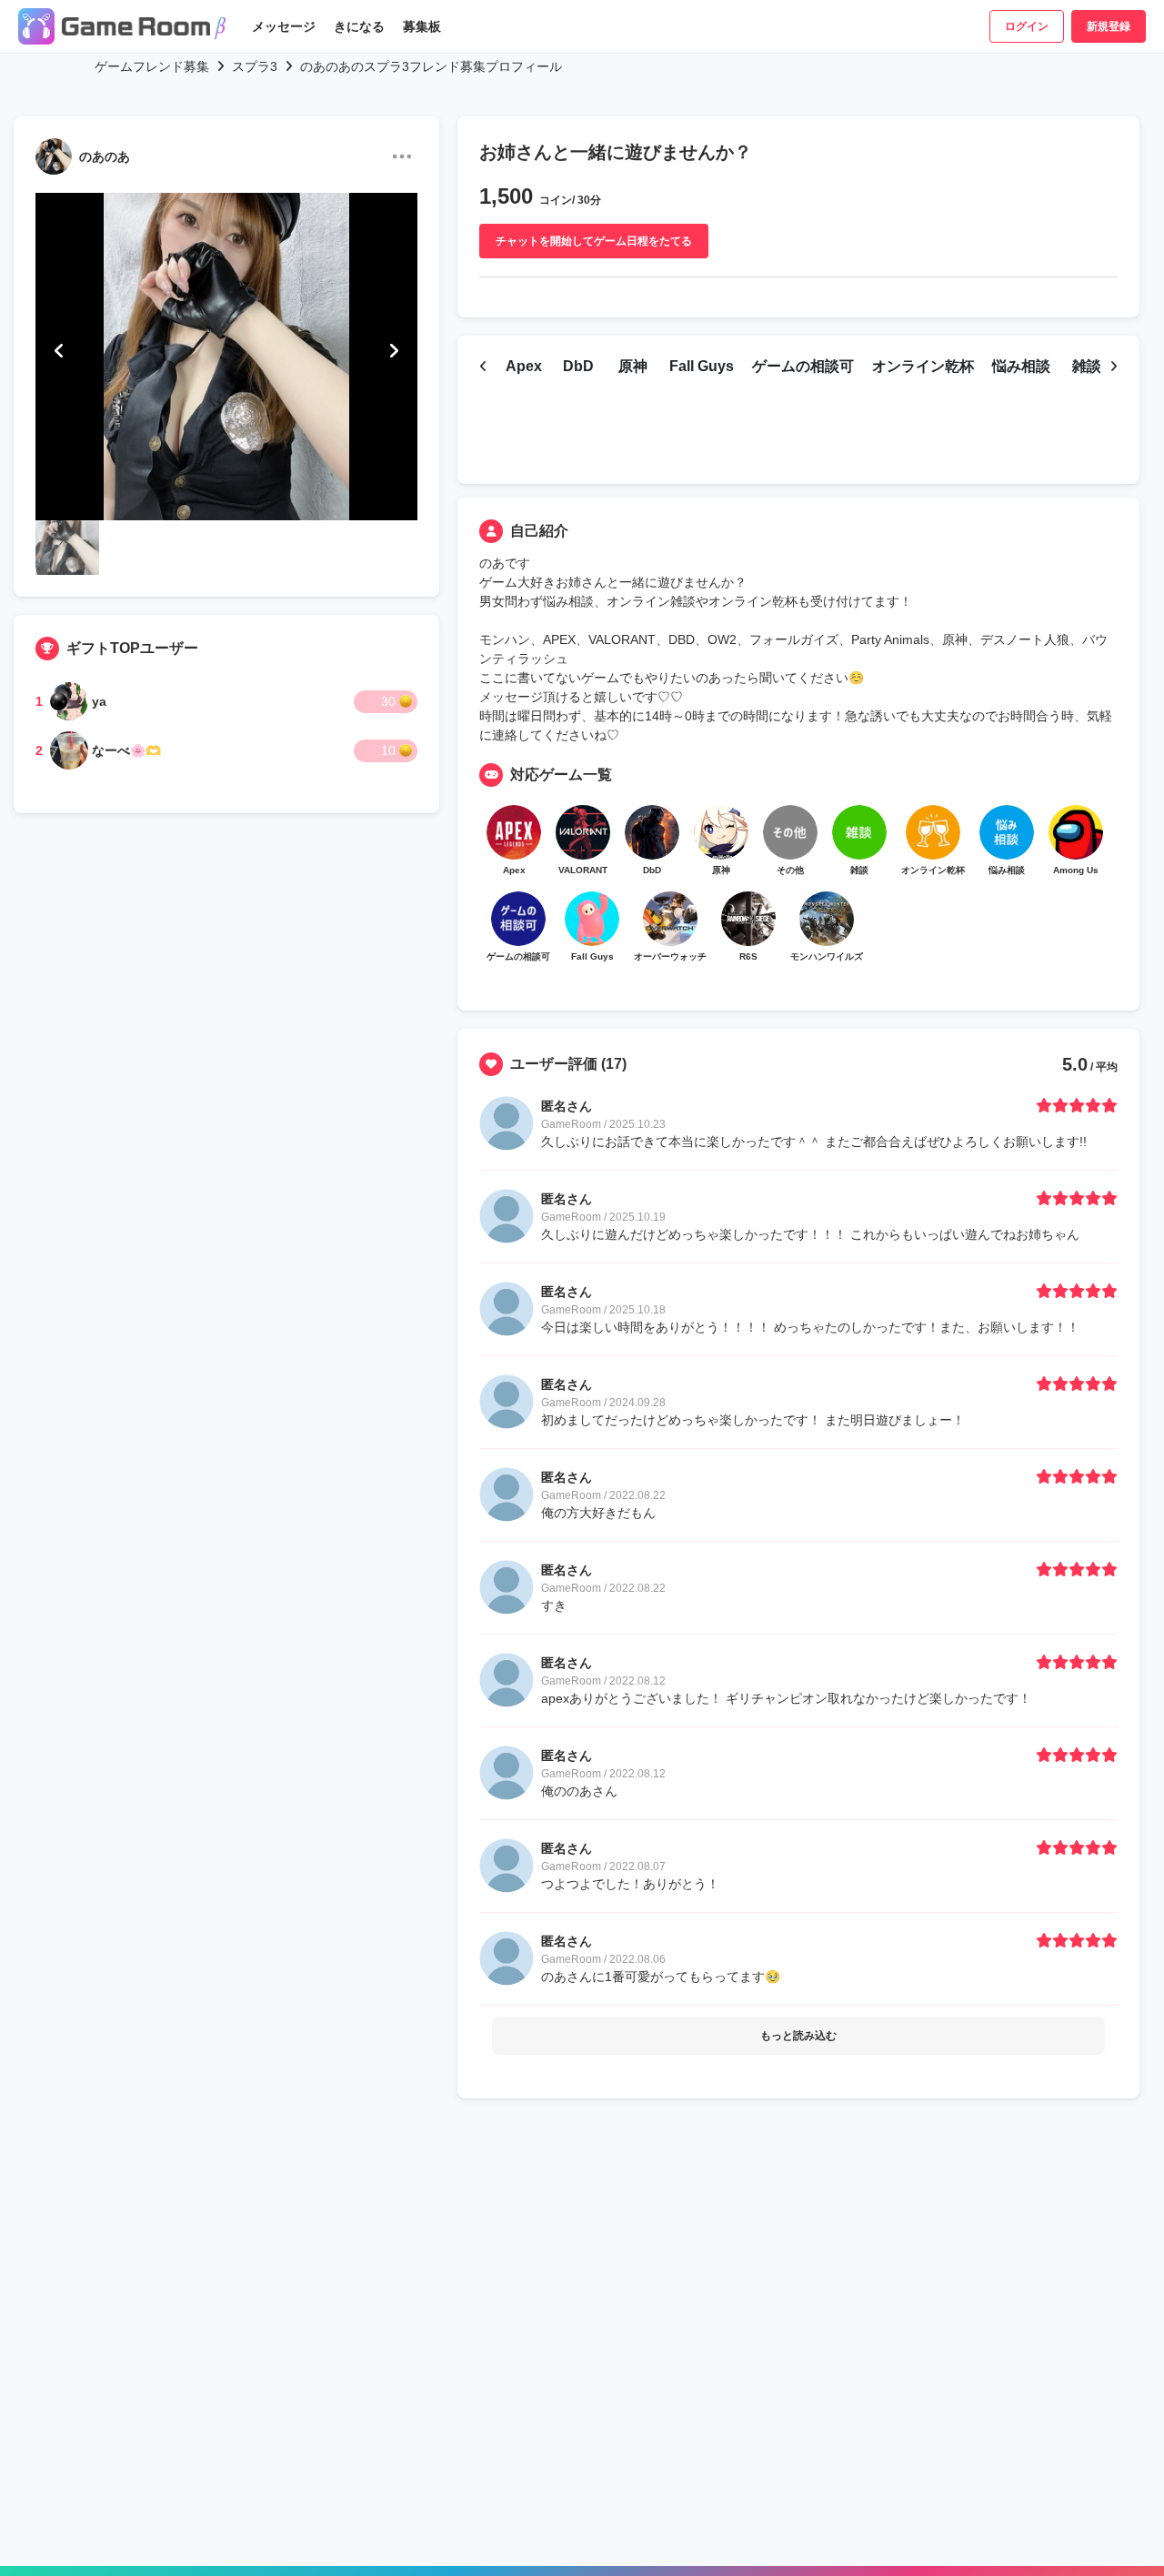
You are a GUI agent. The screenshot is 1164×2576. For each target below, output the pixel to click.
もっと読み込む (798, 2036)
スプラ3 (255, 66)
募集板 (422, 26)
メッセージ (284, 26)
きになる (359, 26)
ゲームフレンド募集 (152, 66)
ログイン (1027, 26)
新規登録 (1109, 26)
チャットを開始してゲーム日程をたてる (594, 241)
